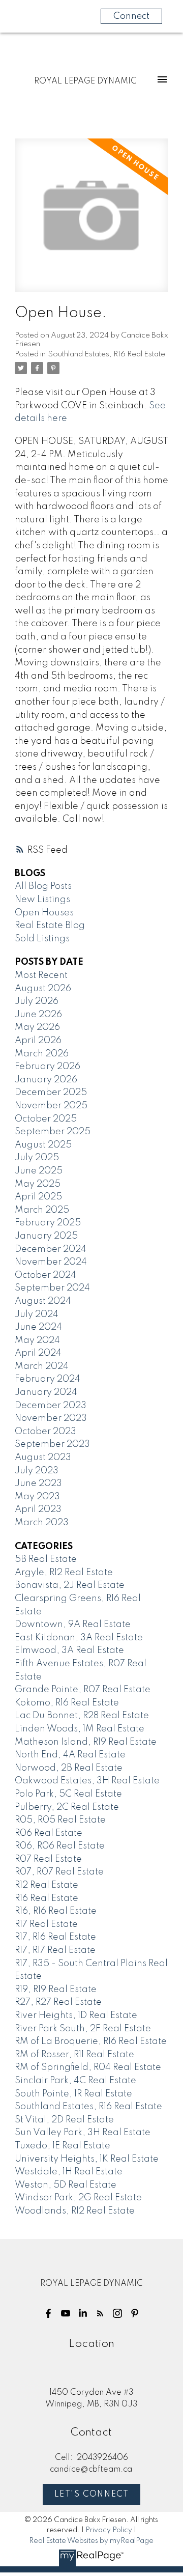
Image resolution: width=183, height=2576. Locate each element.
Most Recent (41, 975)
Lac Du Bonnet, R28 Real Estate (82, 1716)
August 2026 (43, 989)
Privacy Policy (109, 2530)
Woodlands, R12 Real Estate (75, 2211)
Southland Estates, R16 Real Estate (106, 354)
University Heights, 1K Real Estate (87, 2159)
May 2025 (38, 1184)
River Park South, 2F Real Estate (83, 2029)
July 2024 (37, 1314)
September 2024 (52, 1288)
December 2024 (51, 1249)
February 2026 (48, 1067)
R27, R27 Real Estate (58, 2002)
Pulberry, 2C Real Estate (67, 1807)
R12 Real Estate (47, 1885)
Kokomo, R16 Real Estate (67, 1703)
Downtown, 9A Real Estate (73, 1625)
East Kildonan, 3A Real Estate (79, 1638)
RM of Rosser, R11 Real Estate (74, 2055)
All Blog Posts (43, 886)
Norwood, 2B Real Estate (69, 1768)
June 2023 (38, 1483)
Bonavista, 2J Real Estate (70, 1585)
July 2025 (37, 1158)
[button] (48, 2313)
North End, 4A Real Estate (70, 1755)
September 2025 (53, 1132)
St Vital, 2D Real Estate (64, 2120)
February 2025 (48, 1223)
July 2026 (37, 1001)
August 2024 (43, 1301)
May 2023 (37, 1497)
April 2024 (38, 1353)
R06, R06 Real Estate (60, 1846)
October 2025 (46, 1119)
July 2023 (37, 1471)
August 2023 (43, 1458)
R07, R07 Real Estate (59, 1872)
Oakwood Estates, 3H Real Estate (87, 1781)
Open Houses (44, 913)
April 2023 (38, 1509)
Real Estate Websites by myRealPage (91, 2541)
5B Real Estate (46, 1559)
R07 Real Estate (48, 1859)
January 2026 (46, 1080)
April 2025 (38, 1197)
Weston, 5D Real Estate (66, 2185)
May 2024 (37, 1340)
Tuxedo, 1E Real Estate (63, 2146)
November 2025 (51, 1106)
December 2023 (51, 1406)
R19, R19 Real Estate (56, 1990)
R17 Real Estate (46, 1924)
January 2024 (46, 1392)
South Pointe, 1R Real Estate (73, 2094)
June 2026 (38, 1015)
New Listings (42, 900)
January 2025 (46, 1236)
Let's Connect (92, 2495)
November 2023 (51, 1418)
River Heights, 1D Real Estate (76, 2015)
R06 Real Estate (49, 1833)
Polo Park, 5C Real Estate (68, 1794)
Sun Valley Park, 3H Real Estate (83, 2133)
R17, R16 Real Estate (55, 1937)
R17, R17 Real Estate (55, 1950)
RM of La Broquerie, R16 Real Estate (91, 2041)
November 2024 (51, 1262)
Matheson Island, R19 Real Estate (86, 1742)
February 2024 (48, 1379)
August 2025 (43, 1145)
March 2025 (42, 1210)
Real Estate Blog (50, 926)
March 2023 (42, 1523)
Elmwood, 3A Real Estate (69, 1650)
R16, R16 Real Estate (56, 1911)
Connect (131, 16)
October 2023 (45, 1432)
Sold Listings (42, 939)
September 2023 (52, 1444)
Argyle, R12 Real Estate (64, 1573)
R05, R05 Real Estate (60, 1820)
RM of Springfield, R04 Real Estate (88, 2067)
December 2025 (51, 1093)
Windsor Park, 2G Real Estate (78, 2198)
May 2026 (37, 1027)
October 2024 (45, 1275)
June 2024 (38, 1327)
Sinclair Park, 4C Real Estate (75, 2081)
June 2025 (39, 1171)
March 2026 (42, 1054)
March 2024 (42, 1366)
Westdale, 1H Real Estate (69, 2172)
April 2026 (38, 1041)
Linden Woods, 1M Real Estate (80, 1729)
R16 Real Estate (47, 1898)
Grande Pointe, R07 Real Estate (83, 1690)
